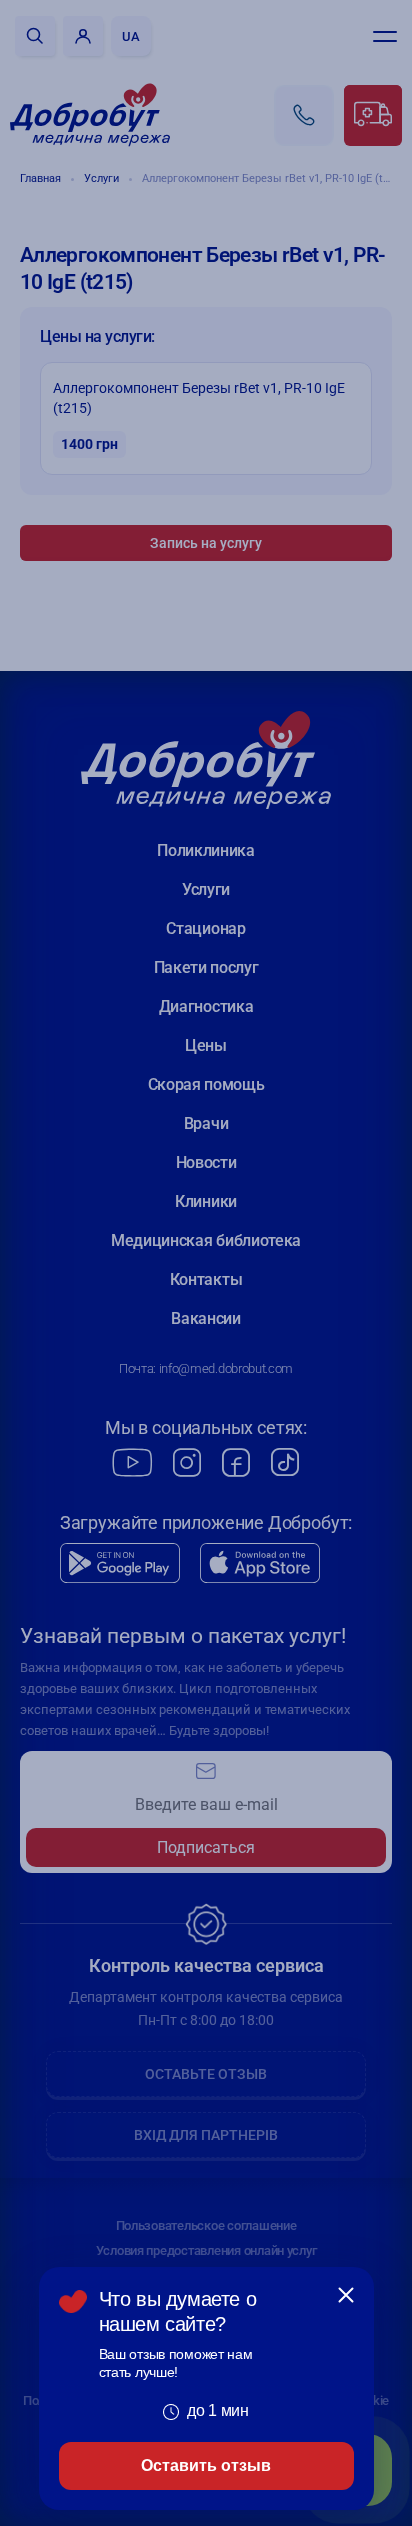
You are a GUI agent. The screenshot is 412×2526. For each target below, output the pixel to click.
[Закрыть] (346, 2295)
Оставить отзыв (206, 2465)
